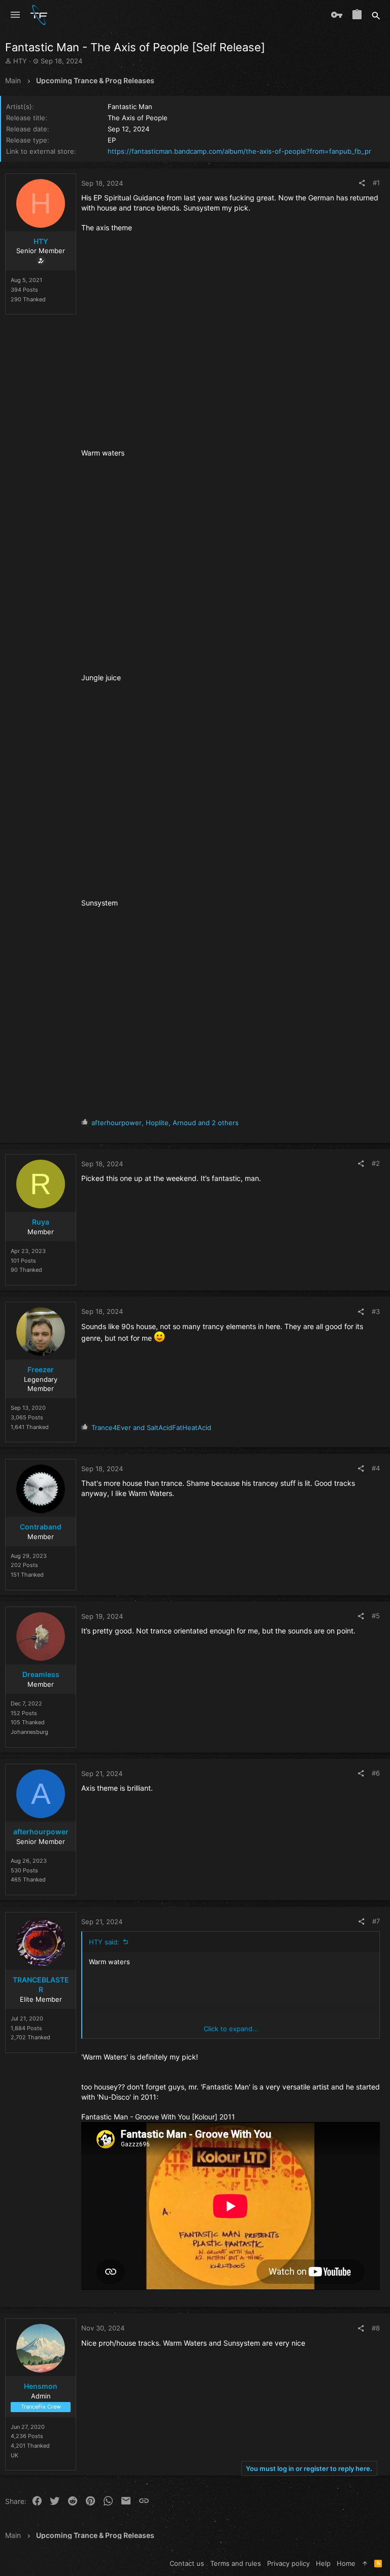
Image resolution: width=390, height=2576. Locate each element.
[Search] (376, 15)
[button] (15, 15)
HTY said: (104, 1942)
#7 (376, 1921)
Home (346, 2563)
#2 (376, 1163)
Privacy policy (288, 2563)
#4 (376, 1468)
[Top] (365, 2563)
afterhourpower (41, 1832)
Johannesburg (29, 1732)
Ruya (41, 1222)
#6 (376, 1773)
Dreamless (41, 1674)
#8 (376, 2328)
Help (323, 2563)
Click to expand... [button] (231, 2029)
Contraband (41, 1527)
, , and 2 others (165, 1123)
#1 (376, 183)
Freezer (41, 1369)
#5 (376, 1616)
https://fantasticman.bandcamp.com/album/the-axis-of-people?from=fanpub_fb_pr (239, 151)
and (151, 1428)
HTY (20, 61)
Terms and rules (236, 2563)
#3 (376, 1311)
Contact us (187, 2563)
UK (14, 2455)
